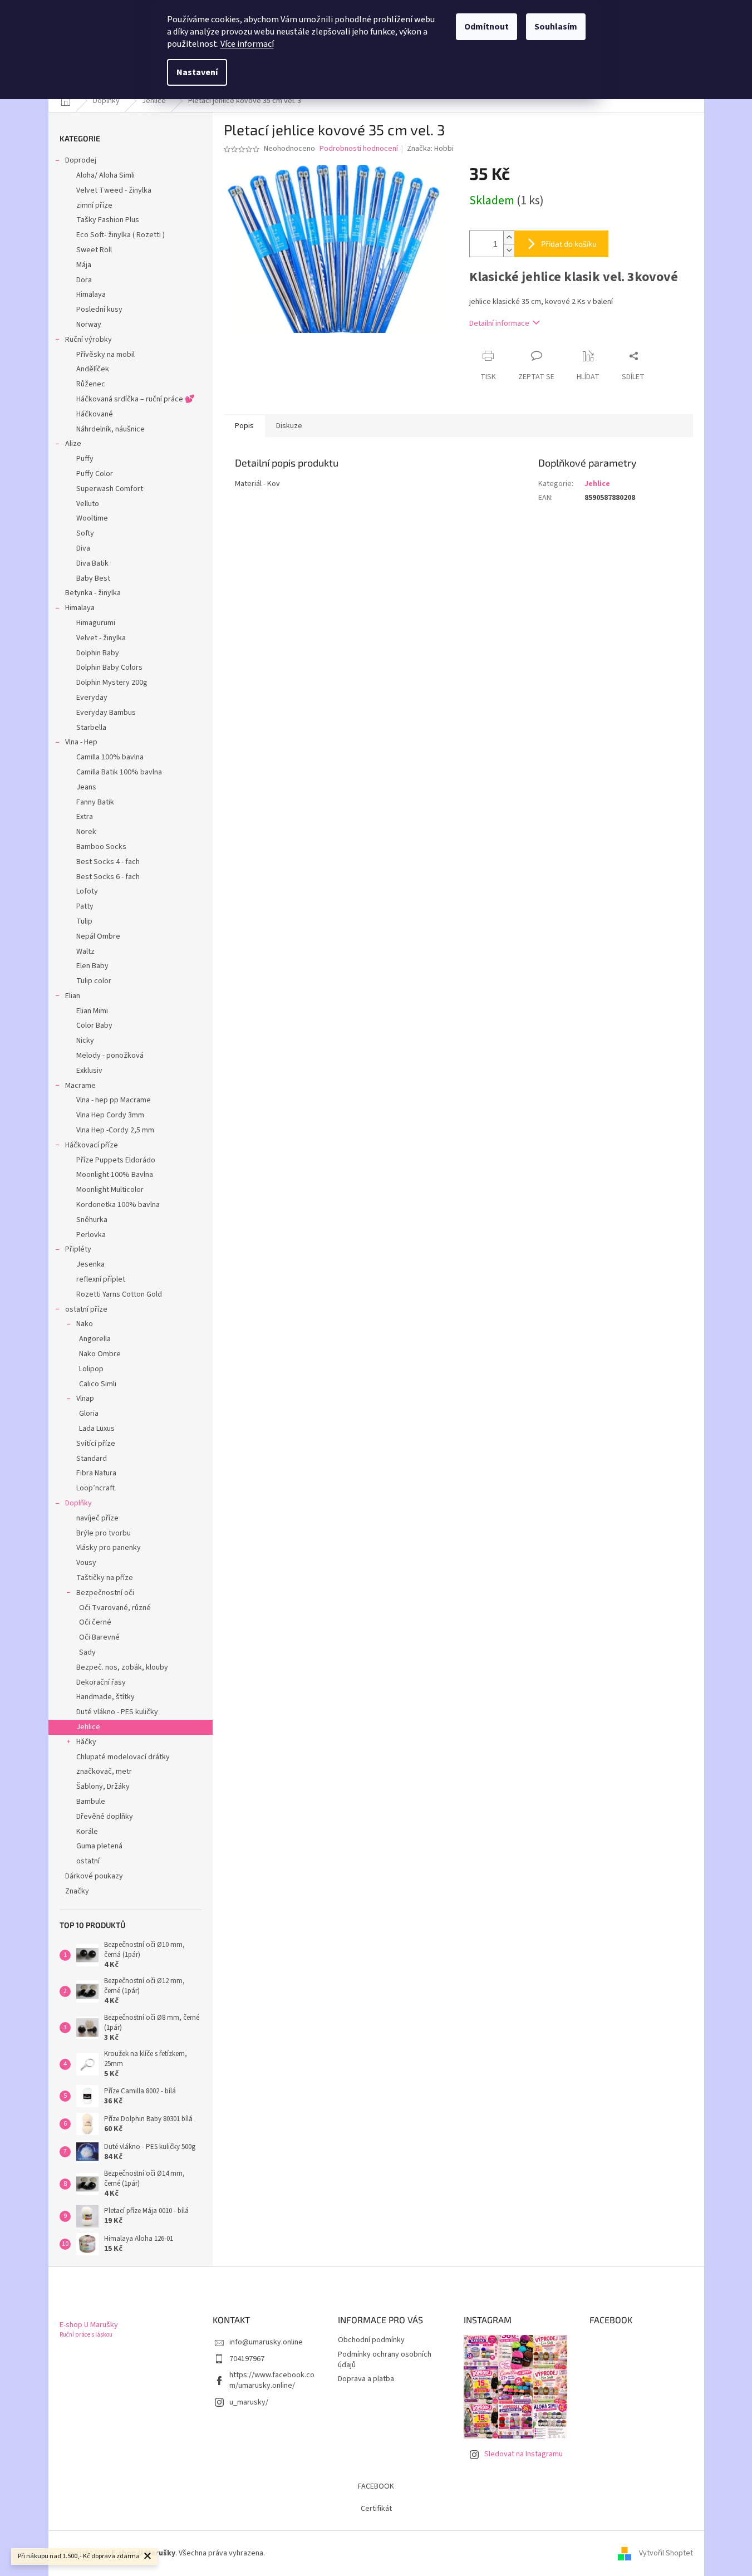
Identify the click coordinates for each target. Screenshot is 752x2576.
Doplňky (78, 1503)
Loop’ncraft (95, 1488)
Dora (84, 280)
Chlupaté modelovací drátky (123, 1757)
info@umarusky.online (266, 2342)
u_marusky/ (249, 2402)
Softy (85, 533)
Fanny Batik (95, 802)
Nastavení (197, 72)
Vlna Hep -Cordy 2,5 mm (115, 1130)
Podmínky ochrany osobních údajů (385, 2360)
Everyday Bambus (106, 713)
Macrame (80, 1086)
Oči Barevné (99, 1637)
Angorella (95, 1339)
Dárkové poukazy (94, 1876)
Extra (85, 817)
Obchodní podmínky (371, 2340)
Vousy (86, 1563)
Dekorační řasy (101, 1682)
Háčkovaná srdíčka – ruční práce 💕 (135, 399)
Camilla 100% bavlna (110, 757)
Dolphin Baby (98, 653)
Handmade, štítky (105, 1697)
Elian (73, 996)
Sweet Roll (94, 250)
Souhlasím (556, 27)
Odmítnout (486, 27)
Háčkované (95, 414)
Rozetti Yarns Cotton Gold (119, 1294)
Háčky (86, 1742)
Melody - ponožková (110, 1056)
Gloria (89, 1414)
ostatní (88, 1861)
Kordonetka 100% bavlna (118, 1205)
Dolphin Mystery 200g (112, 683)
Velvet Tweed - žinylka (114, 190)
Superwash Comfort (110, 489)
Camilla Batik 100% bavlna (119, 772)
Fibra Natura (96, 1473)
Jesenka (90, 1264)
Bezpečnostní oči (105, 1593)
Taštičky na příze (105, 1578)
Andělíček (93, 369)
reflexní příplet (101, 1279)
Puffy (85, 459)
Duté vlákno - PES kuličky (117, 1712)
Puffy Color (95, 474)
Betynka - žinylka (93, 593)
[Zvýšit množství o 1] (509, 237)
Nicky (85, 1041)
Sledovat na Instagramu (524, 2454)
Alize (73, 444)
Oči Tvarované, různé (115, 1608)
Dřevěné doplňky (105, 1817)
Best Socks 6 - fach (108, 877)
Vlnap (85, 1399)
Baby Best (93, 578)
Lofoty (87, 891)
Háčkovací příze (92, 1145)
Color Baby (94, 1026)
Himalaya (91, 295)
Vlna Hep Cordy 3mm (110, 1115)
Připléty (78, 1249)
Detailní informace (499, 323)
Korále (87, 1832)
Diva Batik (92, 563)
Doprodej (81, 160)
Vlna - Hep (81, 742)
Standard (92, 1459)
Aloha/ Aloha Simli (105, 175)
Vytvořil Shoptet (666, 2553)
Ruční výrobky (89, 340)
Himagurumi (96, 623)
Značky (77, 1891)
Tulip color (94, 981)
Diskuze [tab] (289, 426)
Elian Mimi (92, 1011)
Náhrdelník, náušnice (110, 429)
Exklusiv (89, 1071)
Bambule (91, 1802)
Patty (85, 906)
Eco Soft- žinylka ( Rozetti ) (121, 235)
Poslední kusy (99, 310)
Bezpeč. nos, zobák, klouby (122, 1667)
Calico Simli (98, 1384)
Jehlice (88, 1727)
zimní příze (94, 205)
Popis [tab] (244, 426)
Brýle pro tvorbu (104, 1533)
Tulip (84, 921)
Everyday (92, 698)
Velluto (88, 504)
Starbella (91, 728)
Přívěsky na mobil (105, 355)
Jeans (86, 787)
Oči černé (95, 1622)
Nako (85, 1324)
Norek (86, 832)
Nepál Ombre (98, 936)
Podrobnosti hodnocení (359, 149)
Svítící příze (96, 1444)
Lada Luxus (97, 1429)
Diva (83, 548)
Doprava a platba (366, 2379)
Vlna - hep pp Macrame (114, 1100)
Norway (89, 325)
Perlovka (91, 1235)
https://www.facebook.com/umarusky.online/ (272, 2380)
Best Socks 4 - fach (108, 862)
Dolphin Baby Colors (109, 668)
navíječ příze (97, 1518)
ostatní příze (86, 1309)
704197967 (247, 2359)
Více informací (247, 44)
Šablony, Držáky (103, 1787)
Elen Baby (92, 966)
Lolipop (91, 1369)
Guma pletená (99, 1846)
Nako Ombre (100, 1354)
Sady (87, 1652)
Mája (84, 265)
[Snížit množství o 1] (509, 250)
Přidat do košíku (569, 244)
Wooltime (92, 518)
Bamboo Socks (101, 847)
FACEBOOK (376, 2486)
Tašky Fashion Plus (108, 220)
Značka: (430, 149)
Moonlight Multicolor (110, 1190)
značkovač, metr (104, 1772)
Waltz (85, 951)
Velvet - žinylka (101, 638)
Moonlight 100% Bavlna (115, 1175)
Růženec (91, 384)
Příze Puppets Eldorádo (116, 1160)
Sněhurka (92, 1220)
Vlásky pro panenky (109, 1548)
